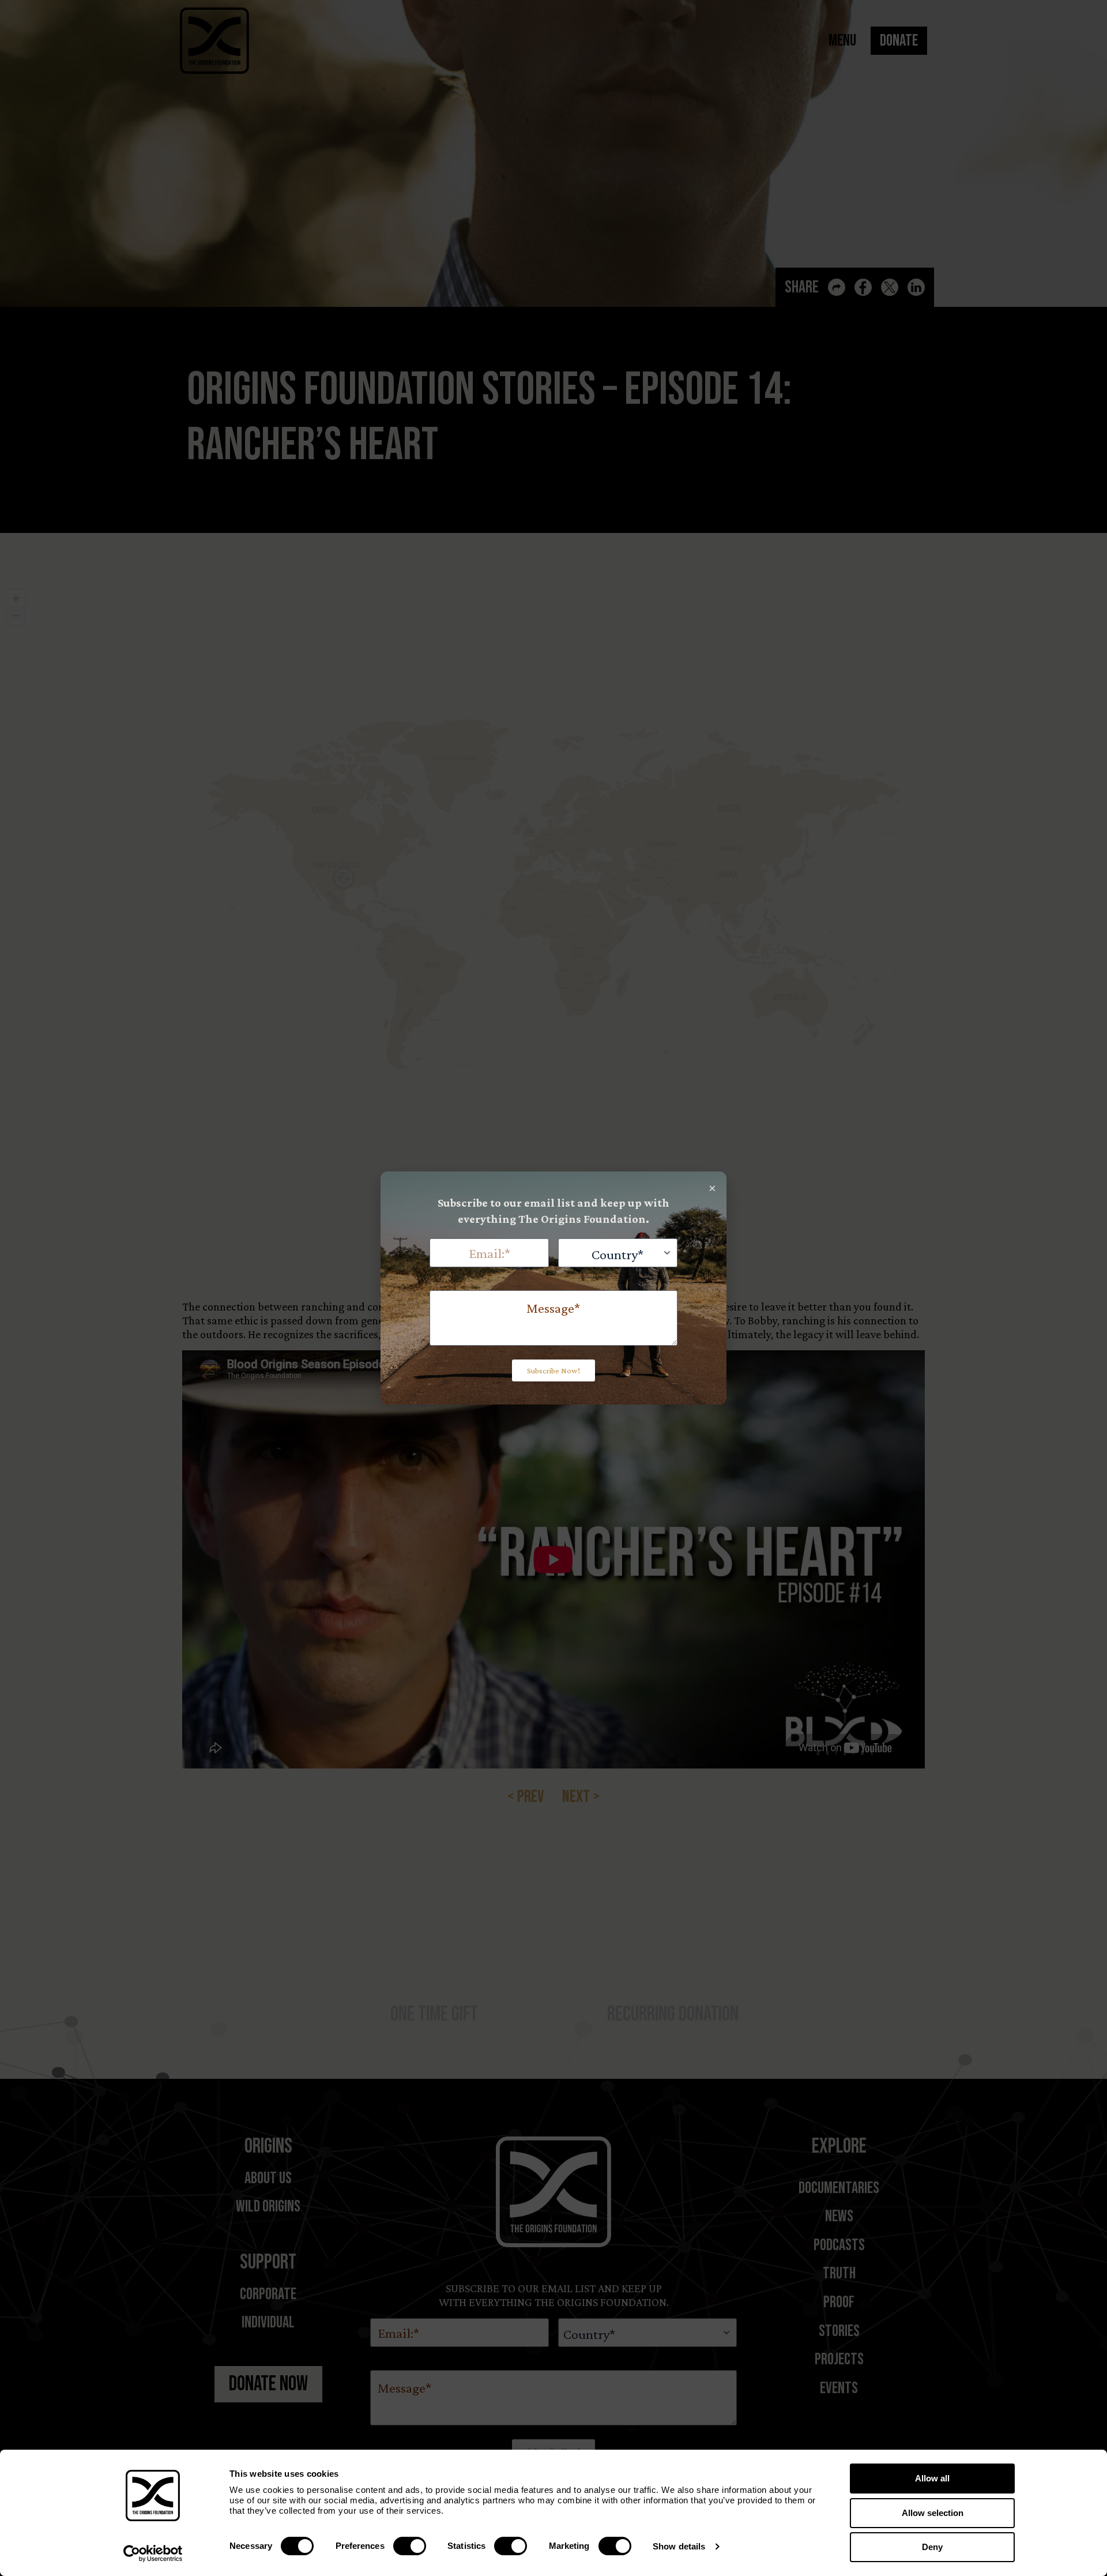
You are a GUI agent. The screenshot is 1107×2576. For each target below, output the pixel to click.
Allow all (932, 2478)
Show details (679, 2546)
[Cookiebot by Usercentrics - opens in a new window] (153, 2554)
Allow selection (933, 2513)
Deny (932, 2547)
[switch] (410, 2546)
